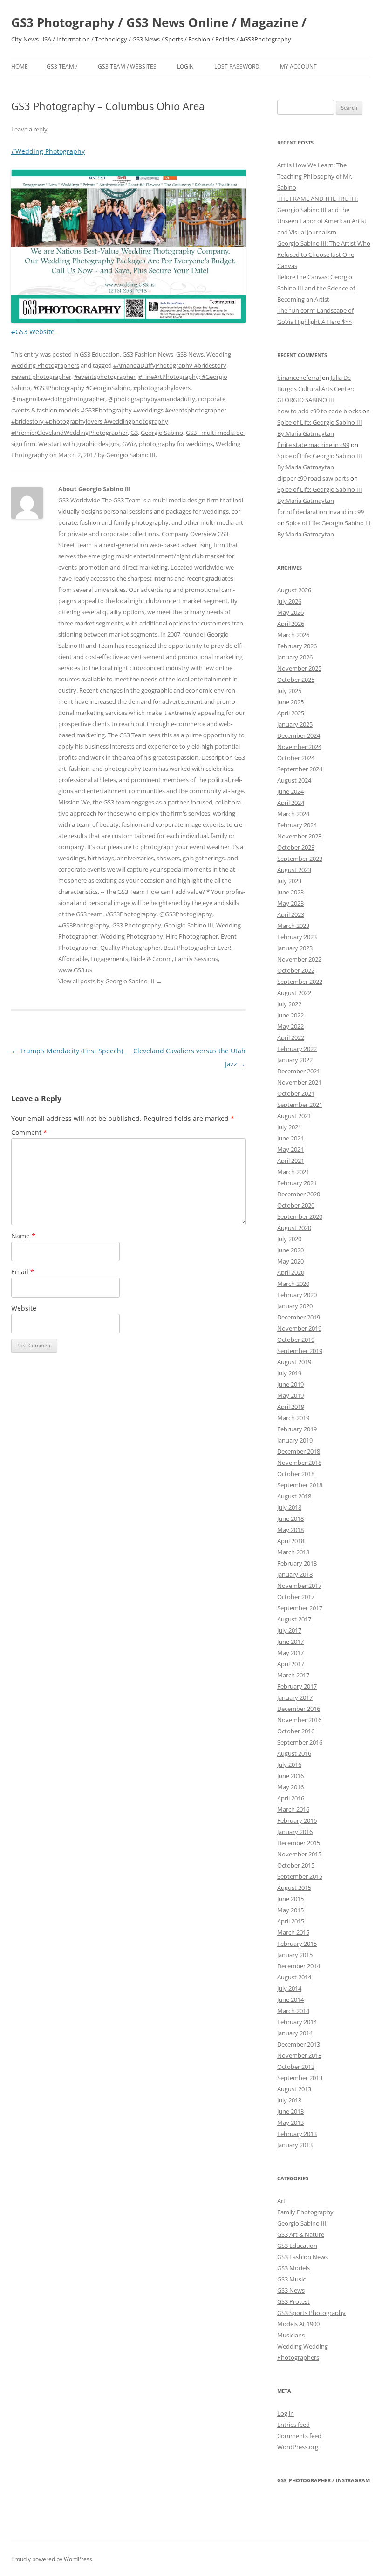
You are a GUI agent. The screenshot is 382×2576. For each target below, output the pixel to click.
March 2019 (293, 1418)
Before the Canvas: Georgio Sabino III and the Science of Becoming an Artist (316, 288)
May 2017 (290, 1653)
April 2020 (291, 1272)
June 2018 (290, 1518)
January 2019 (295, 1440)
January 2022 (295, 1060)
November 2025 (299, 668)
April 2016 (291, 1798)
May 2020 (290, 1261)
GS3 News (190, 354)
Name (23, 1236)
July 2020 (289, 1239)
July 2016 (289, 1765)
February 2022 (297, 1049)
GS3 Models (293, 2268)
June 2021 (290, 1138)
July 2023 (289, 881)
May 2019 (290, 1395)
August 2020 (294, 1228)
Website (24, 1308)
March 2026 (293, 635)
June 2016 (290, 1776)
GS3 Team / (62, 66)
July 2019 (289, 1373)
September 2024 (300, 769)
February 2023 (297, 937)
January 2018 (295, 1574)
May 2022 (290, 1026)
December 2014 (299, 1966)
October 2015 (296, 1865)
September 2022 (300, 982)
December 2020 (299, 1194)
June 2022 (290, 1015)
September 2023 (300, 859)
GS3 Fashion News (148, 354)
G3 (134, 433)
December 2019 (299, 1317)
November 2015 (299, 1854)
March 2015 (293, 1932)
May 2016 (290, 1787)
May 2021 (290, 1149)
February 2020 (297, 1295)
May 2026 (290, 612)
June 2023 (290, 892)
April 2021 (291, 1161)
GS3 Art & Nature (301, 2234)
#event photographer (41, 377)
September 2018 (300, 1485)
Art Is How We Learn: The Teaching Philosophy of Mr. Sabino (315, 176)
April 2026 (291, 624)
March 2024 (293, 814)
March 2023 (293, 926)
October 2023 (296, 847)
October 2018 (296, 1474)
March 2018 (293, 1552)
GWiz (129, 444)
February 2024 (297, 825)
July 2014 (289, 1988)
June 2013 (290, 2111)
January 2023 (295, 948)
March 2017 (293, 1675)
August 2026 (294, 590)
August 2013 (294, 2089)
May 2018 (290, 1530)
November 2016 (299, 1720)
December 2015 (299, 1843)
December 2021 (299, 1071)
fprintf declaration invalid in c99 (321, 512)
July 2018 (289, 1507)
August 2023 (294, 870)
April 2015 (291, 1921)
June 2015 (290, 1899)
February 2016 (297, 1820)
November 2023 (299, 836)
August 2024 (294, 780)
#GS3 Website (33, 332)
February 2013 (297, 2134)
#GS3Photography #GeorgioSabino (82, 388)
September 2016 (300, 1742)
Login (185, 66)
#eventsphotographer (105, 377)
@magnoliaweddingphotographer (58, 399)
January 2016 (295, 1832)
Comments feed (299, 2436)
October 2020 (296, 1205)
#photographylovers (162, 388)
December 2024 (299, 735)
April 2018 (291, 1541)
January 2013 (295, 2145)
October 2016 (296, 1731)
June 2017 (290, 1642)
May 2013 (290, 2123)
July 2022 (289, 1004)
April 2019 (291, 1407)
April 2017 (291, 1664)
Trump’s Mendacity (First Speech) (67, 1051)
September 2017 (300, 1608)
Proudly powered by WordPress (52, 2559)
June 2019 (290, 1384)
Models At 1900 (298, 2324)
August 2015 (294, 1888)
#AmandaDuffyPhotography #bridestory (170, 365)
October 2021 (296, 1093)
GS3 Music (291, 2279)
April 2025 (291, 713)
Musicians (291, 2335)
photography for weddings (176, 444)
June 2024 (290, 791)
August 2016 (294, 1753)
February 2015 (297, 1944)
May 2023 (290, 903)
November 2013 (299, 2055)
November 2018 (299, 1463)
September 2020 (300, 1216)
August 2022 (294, 993)
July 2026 (289, 601)
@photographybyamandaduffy (152, 399)
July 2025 (289, 691)
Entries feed (293, 2425)
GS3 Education (100, 354)
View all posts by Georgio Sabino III (110, 981)
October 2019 (296, 1340)
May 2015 (290, 1910)
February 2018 (297, 1563)
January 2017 (295, 1697)
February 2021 (297, 1183)
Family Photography (305, 2212)
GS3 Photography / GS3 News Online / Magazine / (159, 22)
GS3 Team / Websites (127, 66)
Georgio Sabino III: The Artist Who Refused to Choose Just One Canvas (324, 254)
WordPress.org (298, 2447)
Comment (29, 1132)
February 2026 (297, 646)
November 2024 (299, 747)
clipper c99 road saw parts (313, 478)
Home (20, 66)
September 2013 (300, 2078)
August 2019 (294, 1362)
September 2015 (300, 1876)
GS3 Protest (293, 2301)
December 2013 (299, 2044)
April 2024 (291, 803)
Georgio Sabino (162, 433)
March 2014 (293, 2011)
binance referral (299, 378)
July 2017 (289, 1630)
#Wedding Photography (48, 151)
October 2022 (296, 970)
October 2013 (296, 2067)
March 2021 (293, 1172)
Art (281, 2201)
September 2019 (300, 1351)
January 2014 (295, 2033)
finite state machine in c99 (313, 445)
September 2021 (300, 1105)
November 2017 (299, 1586)
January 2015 (295, 1955)
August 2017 (294, 1619)
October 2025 (296, 680)
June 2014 (290, 1999)
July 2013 (289, 2100)
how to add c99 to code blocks (319, 411)
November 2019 (299, 1328)
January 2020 (295, 1306)
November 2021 (299, 1082)
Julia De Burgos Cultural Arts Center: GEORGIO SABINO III (316, 389)
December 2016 (299, 1709)
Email (23, 1272)
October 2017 (296, 1597)
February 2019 (297, 1429)
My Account (298, 66)
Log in (286, 2413)
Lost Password (237, 66)
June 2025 (290, 702)
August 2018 (294, 1496)
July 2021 (289, 1127)
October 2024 (296, 758)
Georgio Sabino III (131, 455)
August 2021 (294, 1116)
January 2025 (295, 724)
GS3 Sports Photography (311, 2313)
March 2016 (293, 1809)
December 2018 (299, 1451)
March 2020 (293, 1284)
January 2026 (295, 657)
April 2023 (291, 914)
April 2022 (291, 1037)
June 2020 (290, 1250)
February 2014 (297, 2022)
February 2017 (297, 1686)
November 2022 (299, 959)
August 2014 (294, 1977)
